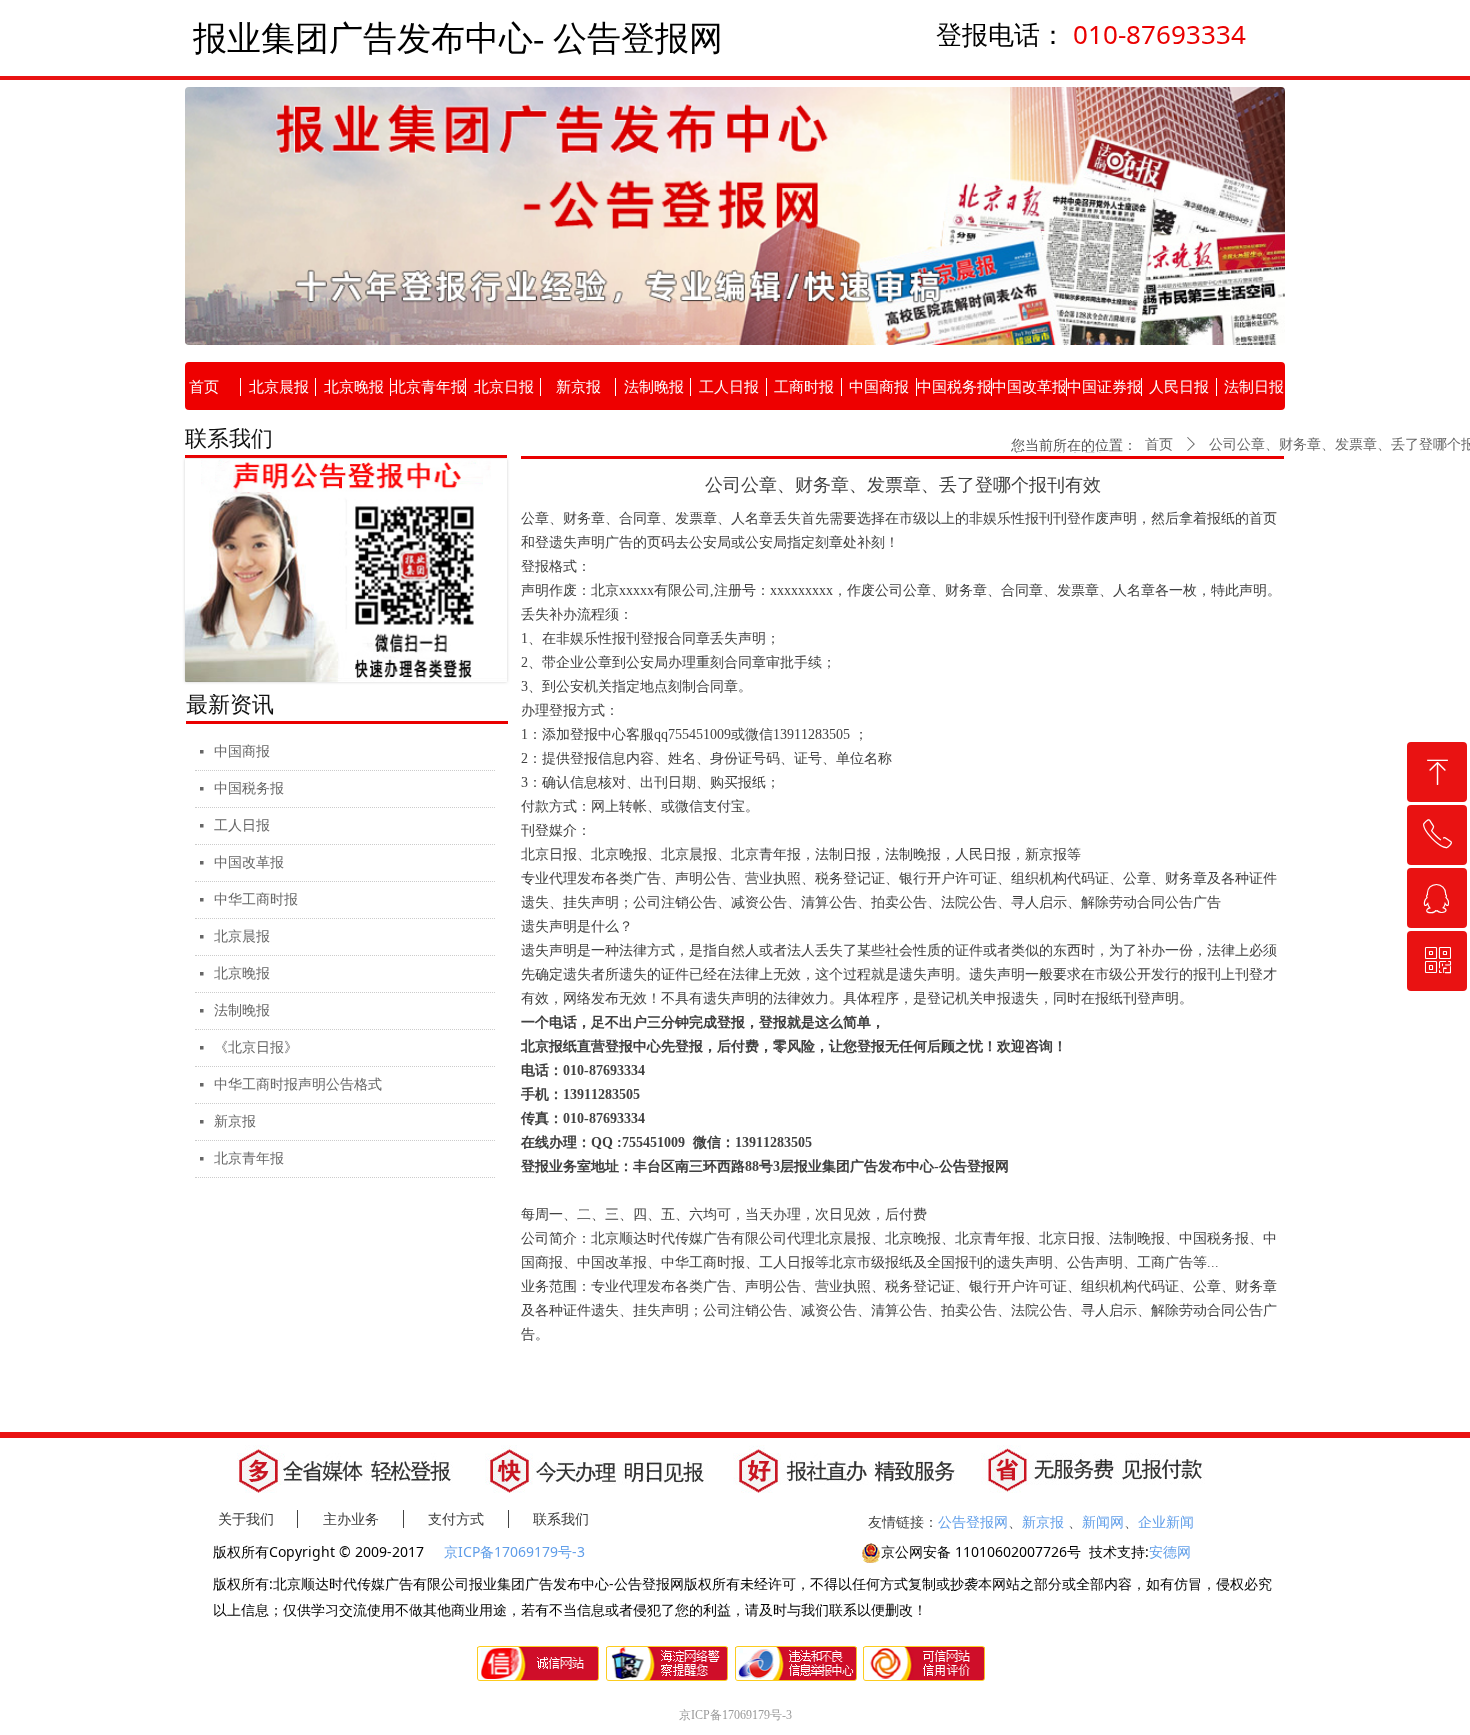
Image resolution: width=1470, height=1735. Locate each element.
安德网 (1170, 1551)
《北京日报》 (256, 1047)
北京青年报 (249, 1158)
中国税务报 (249, 788)
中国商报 (242, 751)
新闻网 (1103, 1521)
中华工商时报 (256, 899)
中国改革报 (249, 862)
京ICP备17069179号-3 (516, 1551)
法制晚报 (242, 1010)
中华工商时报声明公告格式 (298, 1084)
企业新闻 (1166, 1521)
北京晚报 (242, 973)
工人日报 (242, 825)
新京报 (235, 1121)
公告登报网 (973, 1521)
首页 (1159, 444)
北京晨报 (242, 936)
